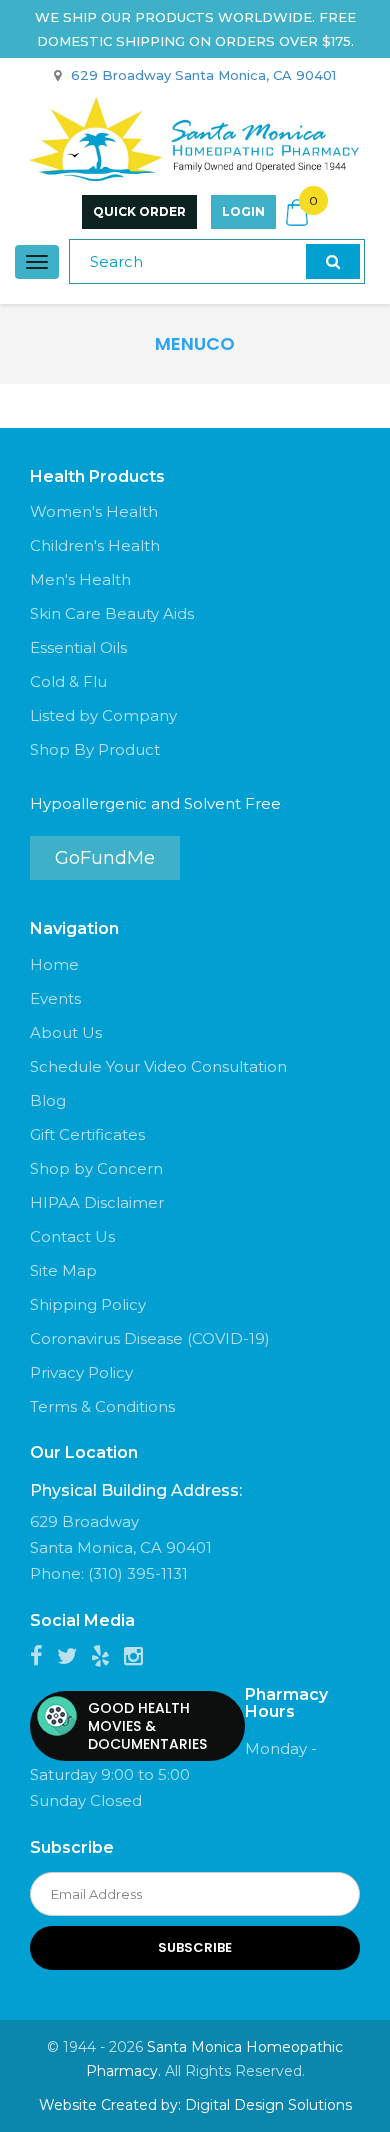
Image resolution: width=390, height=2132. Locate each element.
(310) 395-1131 (138, 1573)
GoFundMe (105, 858)
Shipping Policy (88, 1304)
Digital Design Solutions (268, 2105)
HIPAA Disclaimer (97, 1202)
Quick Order (139, 211)
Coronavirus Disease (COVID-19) (150, 1338)
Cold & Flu (68, 681)
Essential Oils (78, 647)
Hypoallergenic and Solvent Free (155, 803)
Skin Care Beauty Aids (112, 613)
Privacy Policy (81, 1372)
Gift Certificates (87, 1134)
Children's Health (95, 545)
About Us (66, 1032)
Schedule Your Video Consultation (158, 1066)
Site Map (63, 1270)
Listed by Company (103, 715)
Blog (48, 1100)
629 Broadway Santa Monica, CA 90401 (203, 75)
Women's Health (94, 511)
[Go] (333, 261)
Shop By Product (95, 749)
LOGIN (243, 211)
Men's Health (80, 579)
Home (54, 964)
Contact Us (72, 1236)
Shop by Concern (96, 1168)
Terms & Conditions (102, 1406)
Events (55, 998)
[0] (297, 212)
